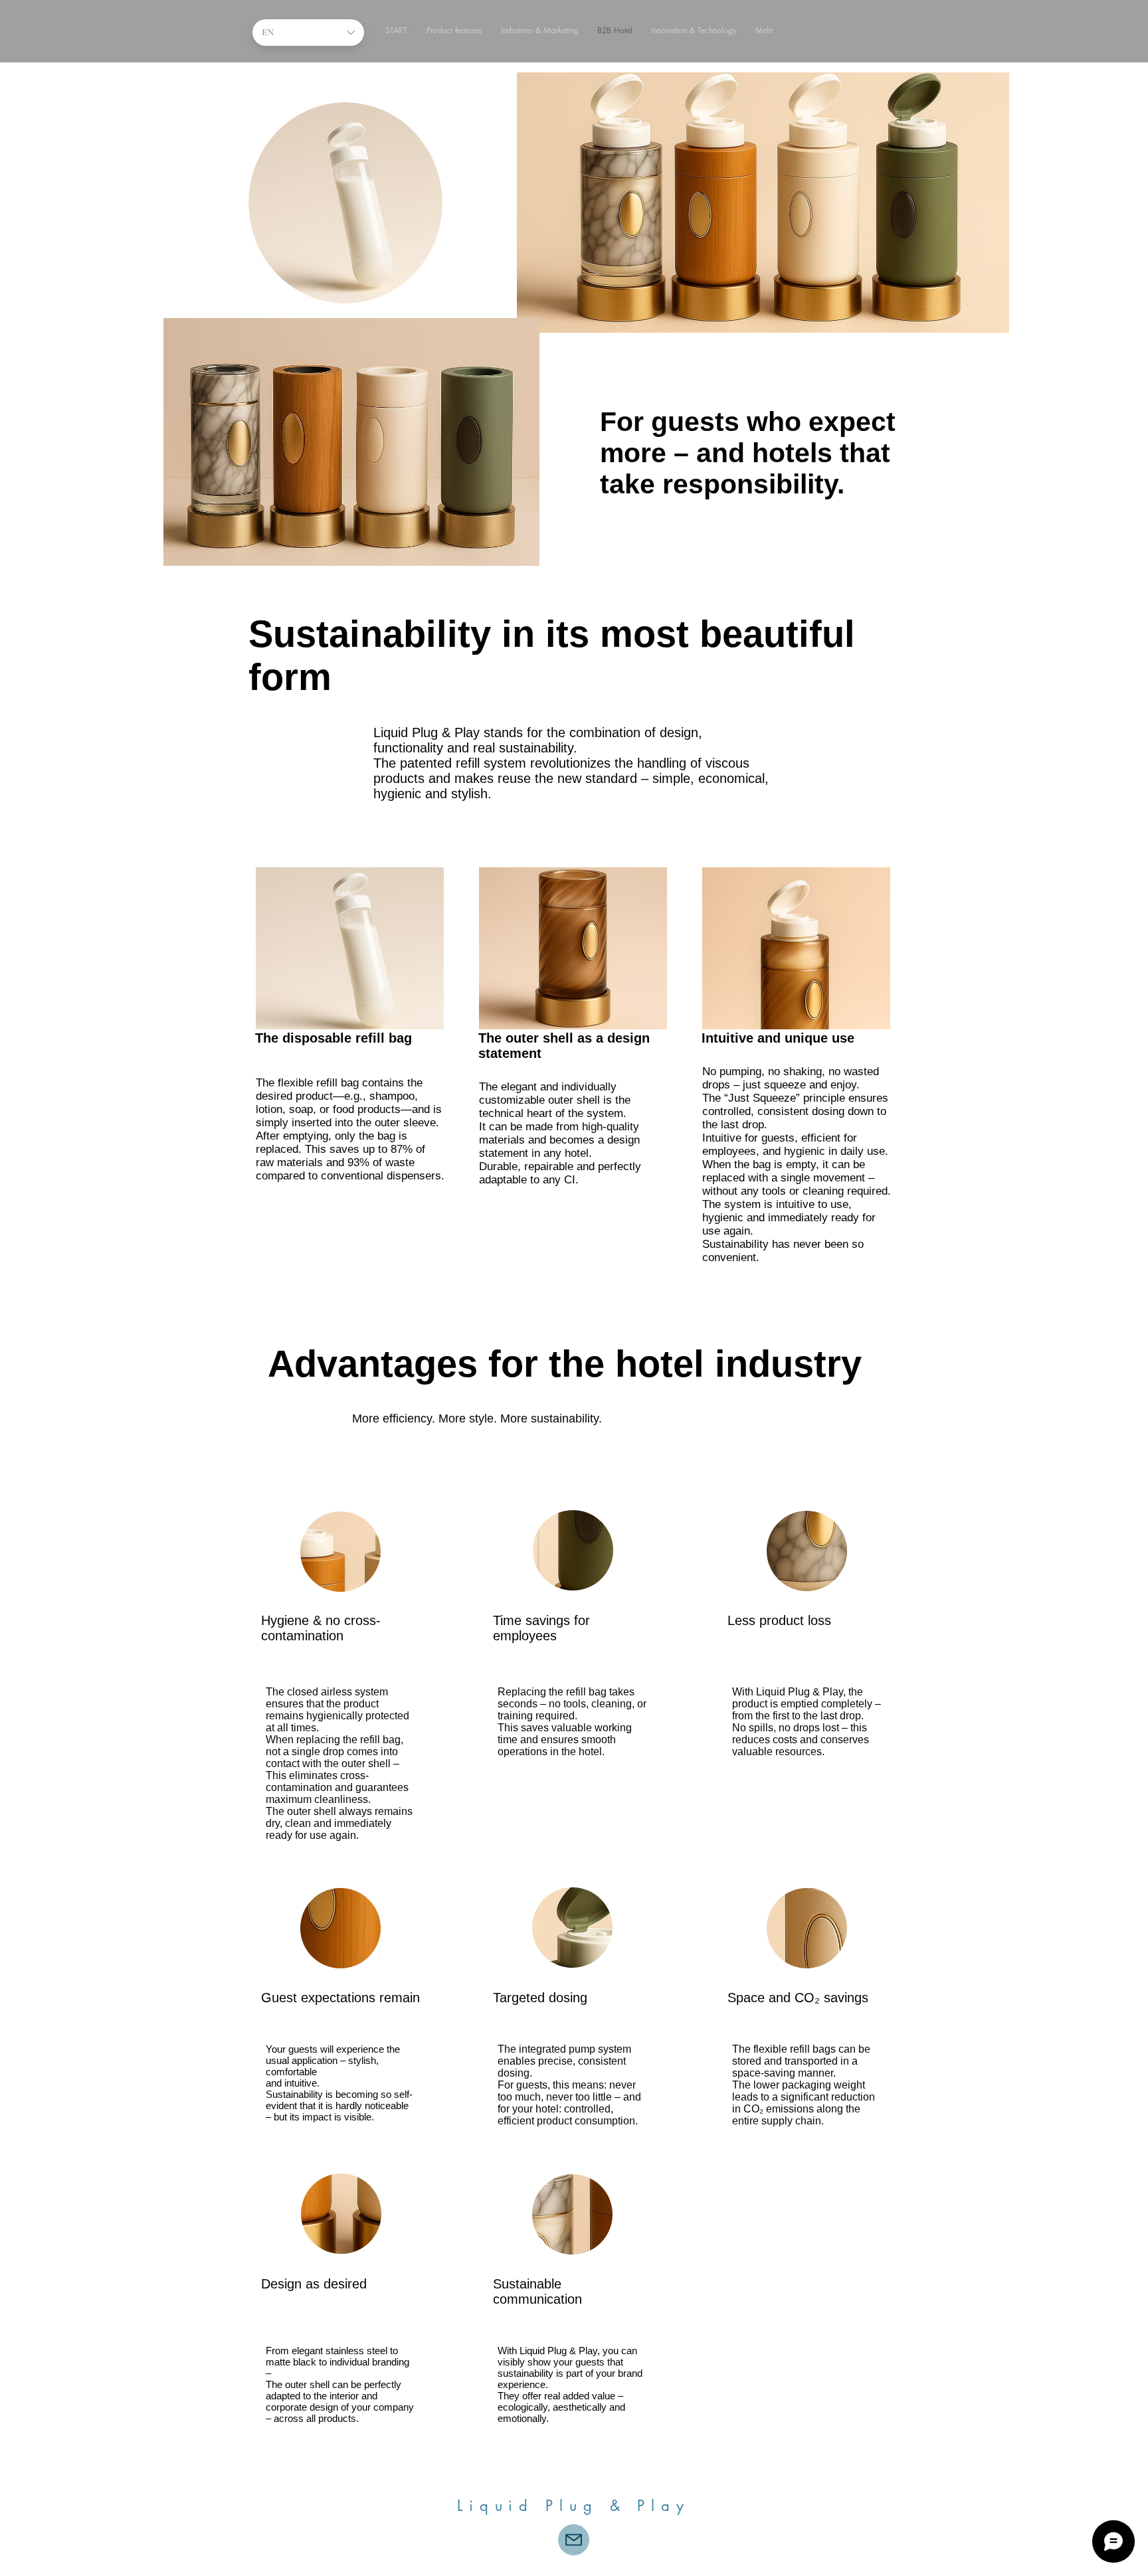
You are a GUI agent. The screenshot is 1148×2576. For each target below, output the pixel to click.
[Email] (574, 2540)
